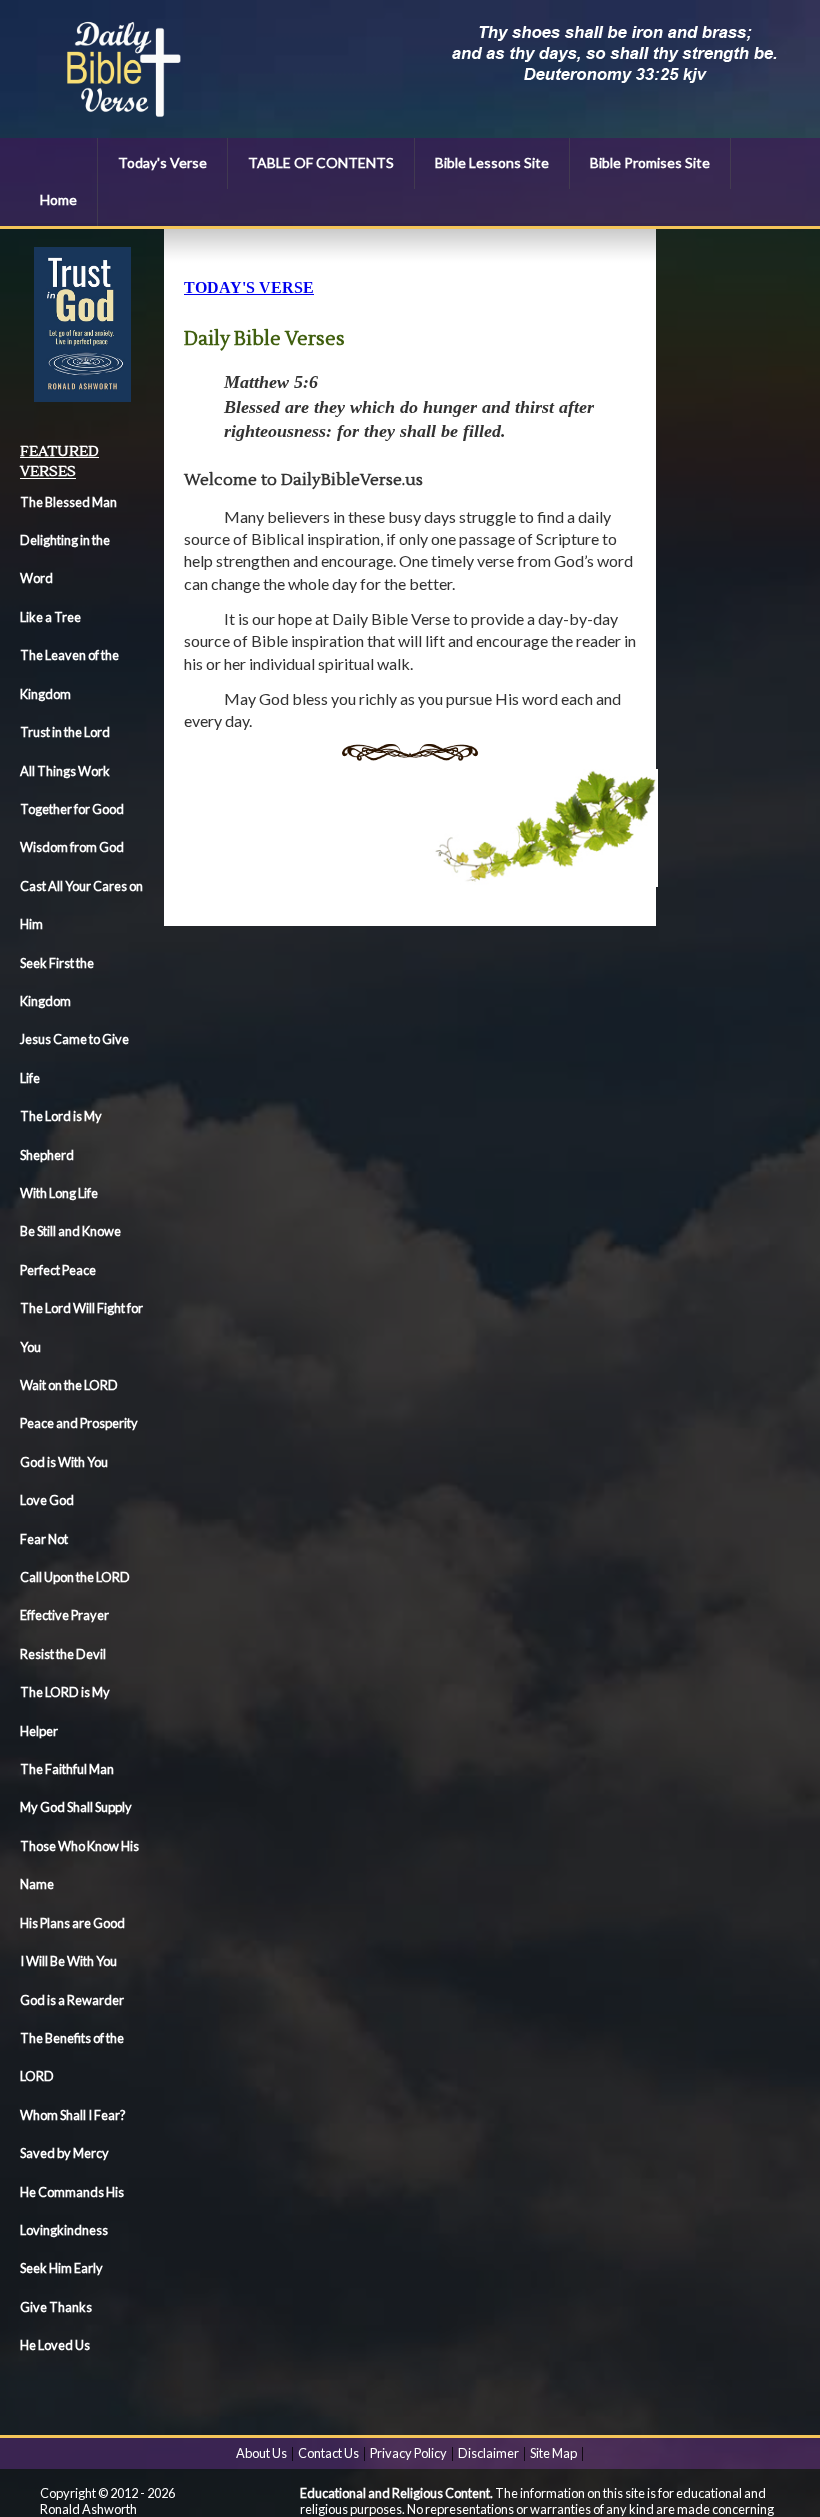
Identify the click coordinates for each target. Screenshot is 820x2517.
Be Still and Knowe (70, 1231)
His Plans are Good (72, 1923)
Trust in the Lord (65, 732)
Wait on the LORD (69, 1385)
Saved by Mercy (64, 2153)
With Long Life (59, 1193)
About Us (261, 2453)
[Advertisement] (748, 547)
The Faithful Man (67, 1769)
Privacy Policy (408, 2453)
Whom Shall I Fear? (73, 2115)
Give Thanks (56, 2307)
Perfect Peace (58, 1270)
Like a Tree (50, 617)
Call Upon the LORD (75, 1577)
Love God (47, 1500)
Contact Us (328, 2453)
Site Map (553, 2453)
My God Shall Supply (76, 1807)
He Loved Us (55, 2345)
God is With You (64, 1462)
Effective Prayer (64, 1615)
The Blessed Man (68, 502)
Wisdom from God (72, 847)
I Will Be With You (68, 1961)
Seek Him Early (61, 2268)
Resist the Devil (63, 1654)
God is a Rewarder (72, 2000)
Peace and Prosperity (79, 1423)
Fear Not (44, 1539)
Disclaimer (488, 2453)
